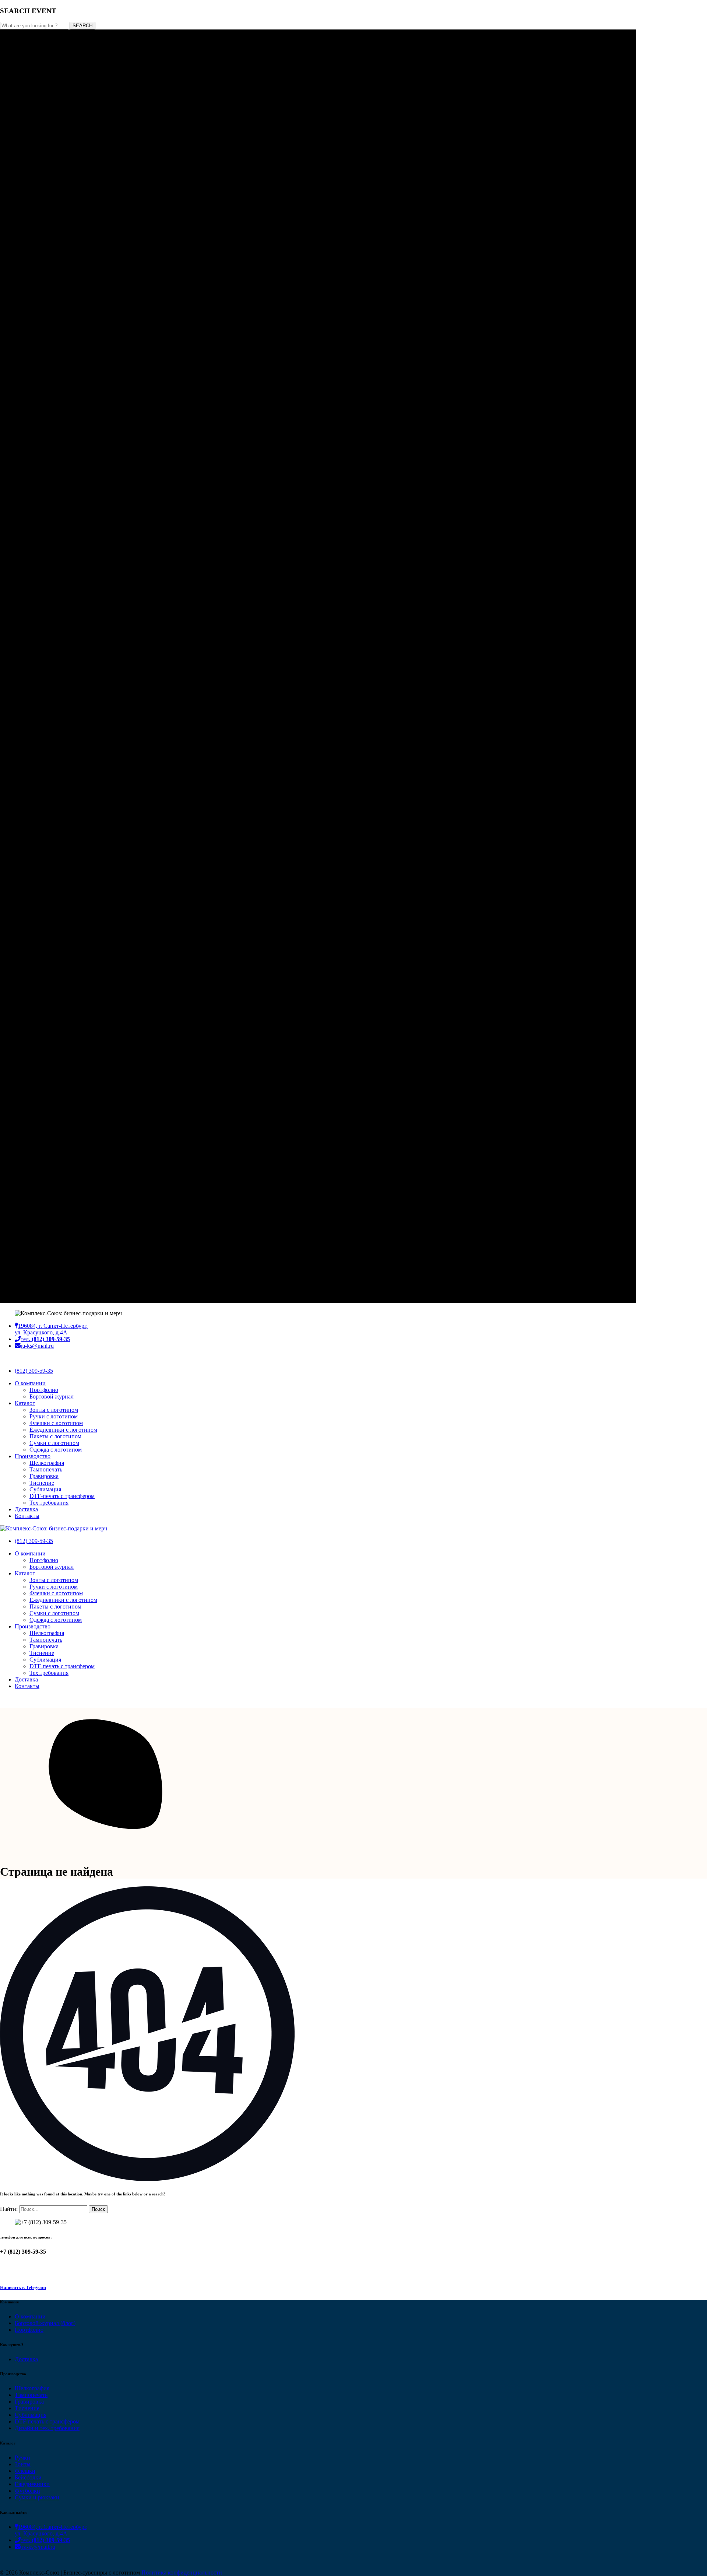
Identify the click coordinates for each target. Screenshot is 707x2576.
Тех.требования (49, 1503)
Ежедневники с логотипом (63, 1430)
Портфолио (44, 1390)
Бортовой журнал (52, 1396)
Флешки (25, 2471)
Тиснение (42, 1483)
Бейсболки (28, 2477)
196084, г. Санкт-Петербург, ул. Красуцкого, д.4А (51, 1329)
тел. (45, 1339)
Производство (33, 1456)
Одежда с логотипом (56, 1450)
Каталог (25, 1403)
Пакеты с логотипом (55, 1436)
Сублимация (45, 1489)
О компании (30, 1383)
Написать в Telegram (23, 2287)
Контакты (27, 1516)
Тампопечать (46, 1469)
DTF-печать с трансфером (62, 1496)
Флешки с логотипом (56, 1423)
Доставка (26, 1509)
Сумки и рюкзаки (37, 2497)
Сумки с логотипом (54, 1443)
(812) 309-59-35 (34, 1371)
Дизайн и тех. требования (47, 2428)
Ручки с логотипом (54, 1416)
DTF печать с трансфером (47, 2421)
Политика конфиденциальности (182, 2572)
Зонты (23, 2464)
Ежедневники (32, 2484)
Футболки (27, 2491)
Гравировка (44, 1476)
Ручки (22, 2458)
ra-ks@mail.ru (37, 1346)
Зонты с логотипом (54, 1410)
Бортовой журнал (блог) (45, 2323)
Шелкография (47, 1463)
